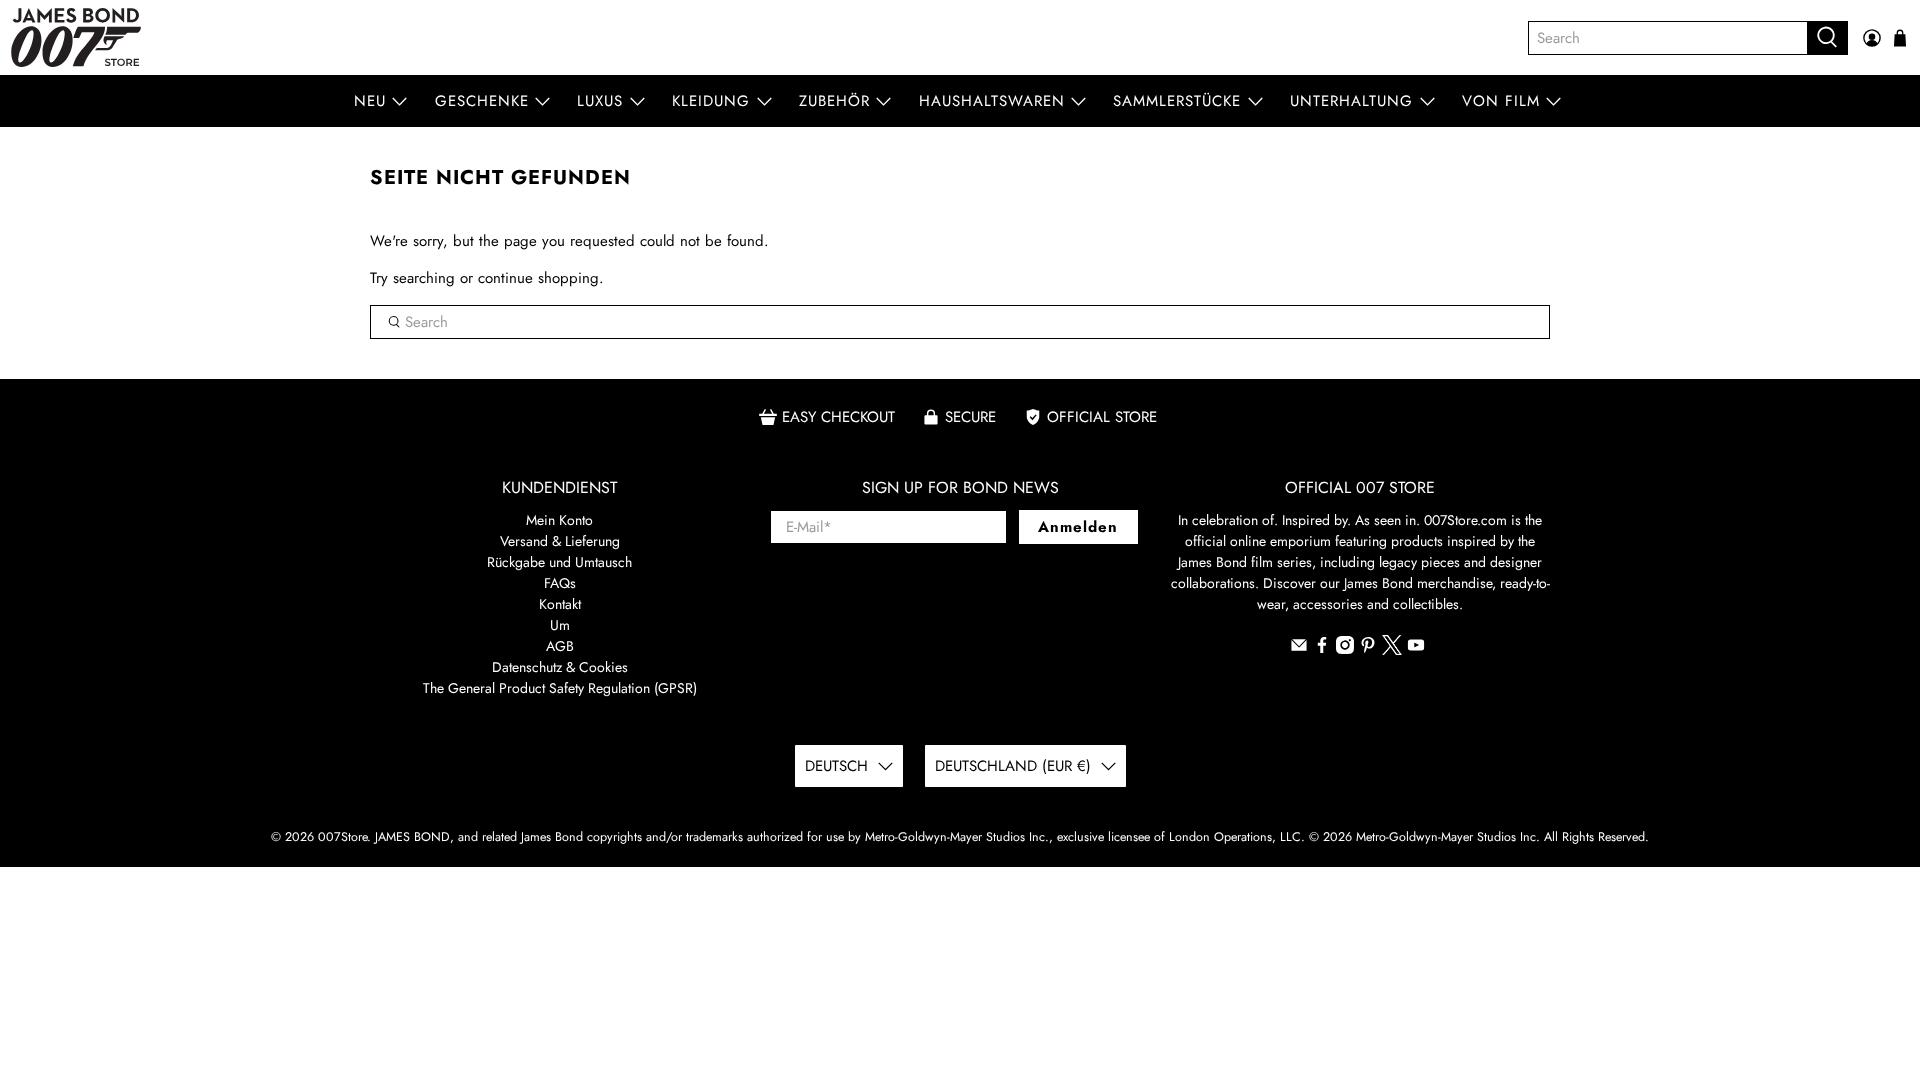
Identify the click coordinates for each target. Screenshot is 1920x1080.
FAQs (560, 583)
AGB (560, 646)
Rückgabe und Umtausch (559, 562)
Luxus (600, 101)
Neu (370, 101)
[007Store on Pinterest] (1368, 649)
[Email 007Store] (1299, 649)
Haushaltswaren (992, 101)
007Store (342, 837)
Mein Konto (559, 520)
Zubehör (834, 101)
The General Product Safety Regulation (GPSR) (560, 688)
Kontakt (560, 604)
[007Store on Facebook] (1322, 649)
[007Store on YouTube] (1416, 649)
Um (560, 625)
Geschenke (482, 101)
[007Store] (76, 37)
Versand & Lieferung (560, 541)
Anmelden (1078, 527)
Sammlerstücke (1177, 101)
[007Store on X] (1392, 650)
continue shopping (538, 278)
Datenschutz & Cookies (560, 667)
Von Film (1501, 101)
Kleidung (711, 101)
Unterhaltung (1351, 101)
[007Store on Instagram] (1345, 649)
